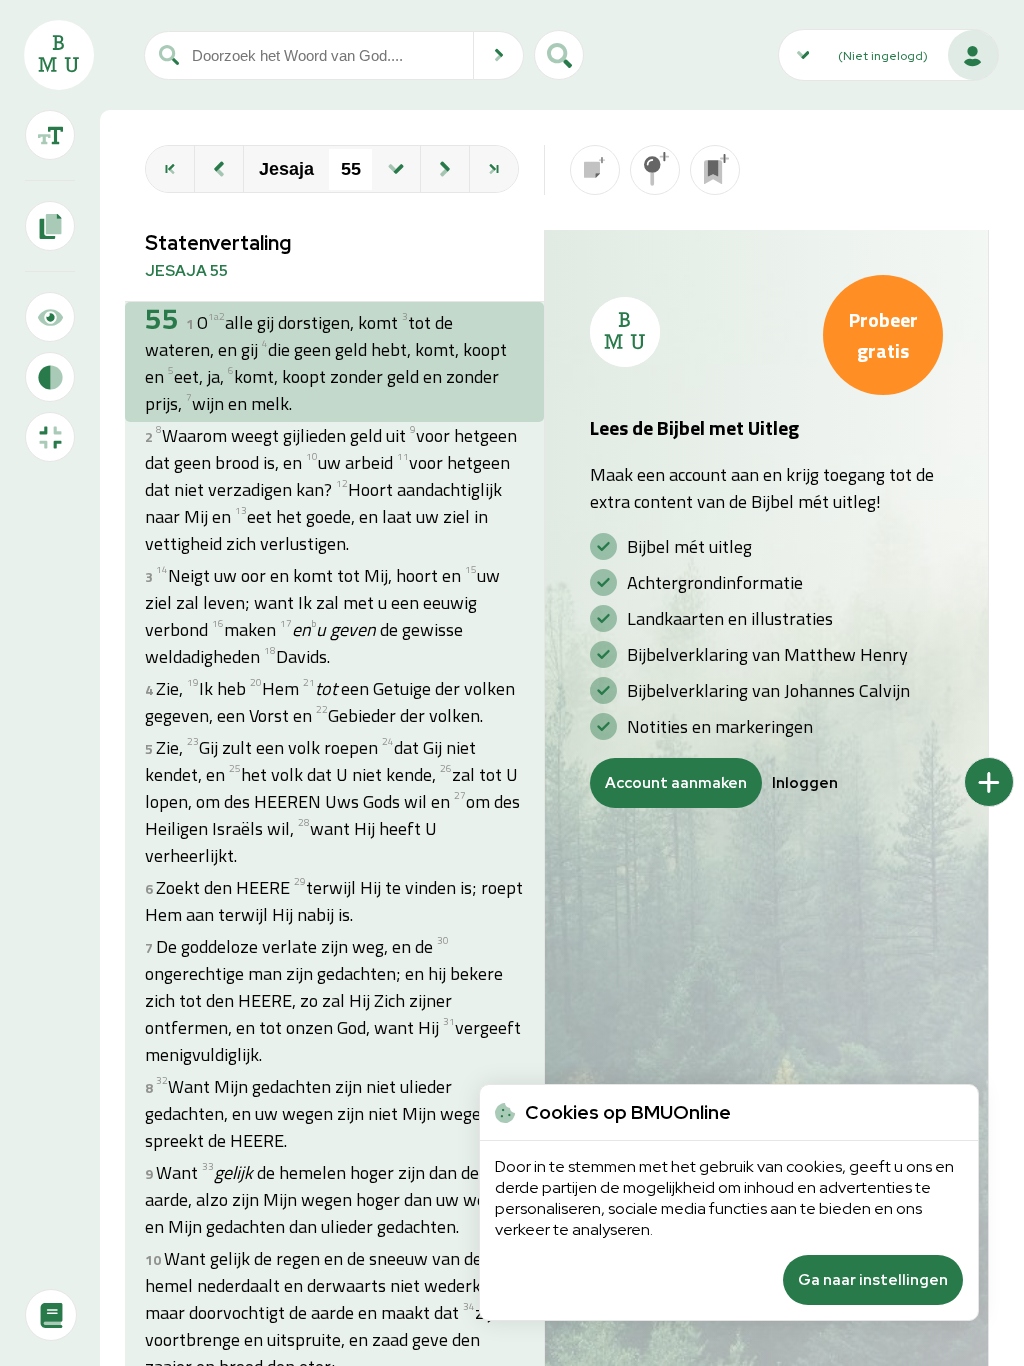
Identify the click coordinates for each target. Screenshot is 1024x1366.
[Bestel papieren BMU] (51, 1315)
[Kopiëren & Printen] (50, 226)
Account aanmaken (676, 783)
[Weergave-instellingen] (50, 135)
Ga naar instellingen (873, 1280)
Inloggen (805, 783)
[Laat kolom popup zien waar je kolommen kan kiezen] (989, 782)
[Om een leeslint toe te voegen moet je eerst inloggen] (715, 170)
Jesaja (286, 169)
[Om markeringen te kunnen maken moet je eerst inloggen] (655, 170)
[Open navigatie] (396, 169)
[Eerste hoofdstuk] (170, 169)
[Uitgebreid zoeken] (559, 55)
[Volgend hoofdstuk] (445, 169)
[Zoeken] (499, 55)
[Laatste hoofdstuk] (494, 169)
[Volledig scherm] (50, 437)
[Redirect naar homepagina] (59, 55)
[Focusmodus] (50, 317)
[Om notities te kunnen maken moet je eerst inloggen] (595, 170)
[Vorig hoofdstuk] (219, 169)
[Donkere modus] (50, 377)
